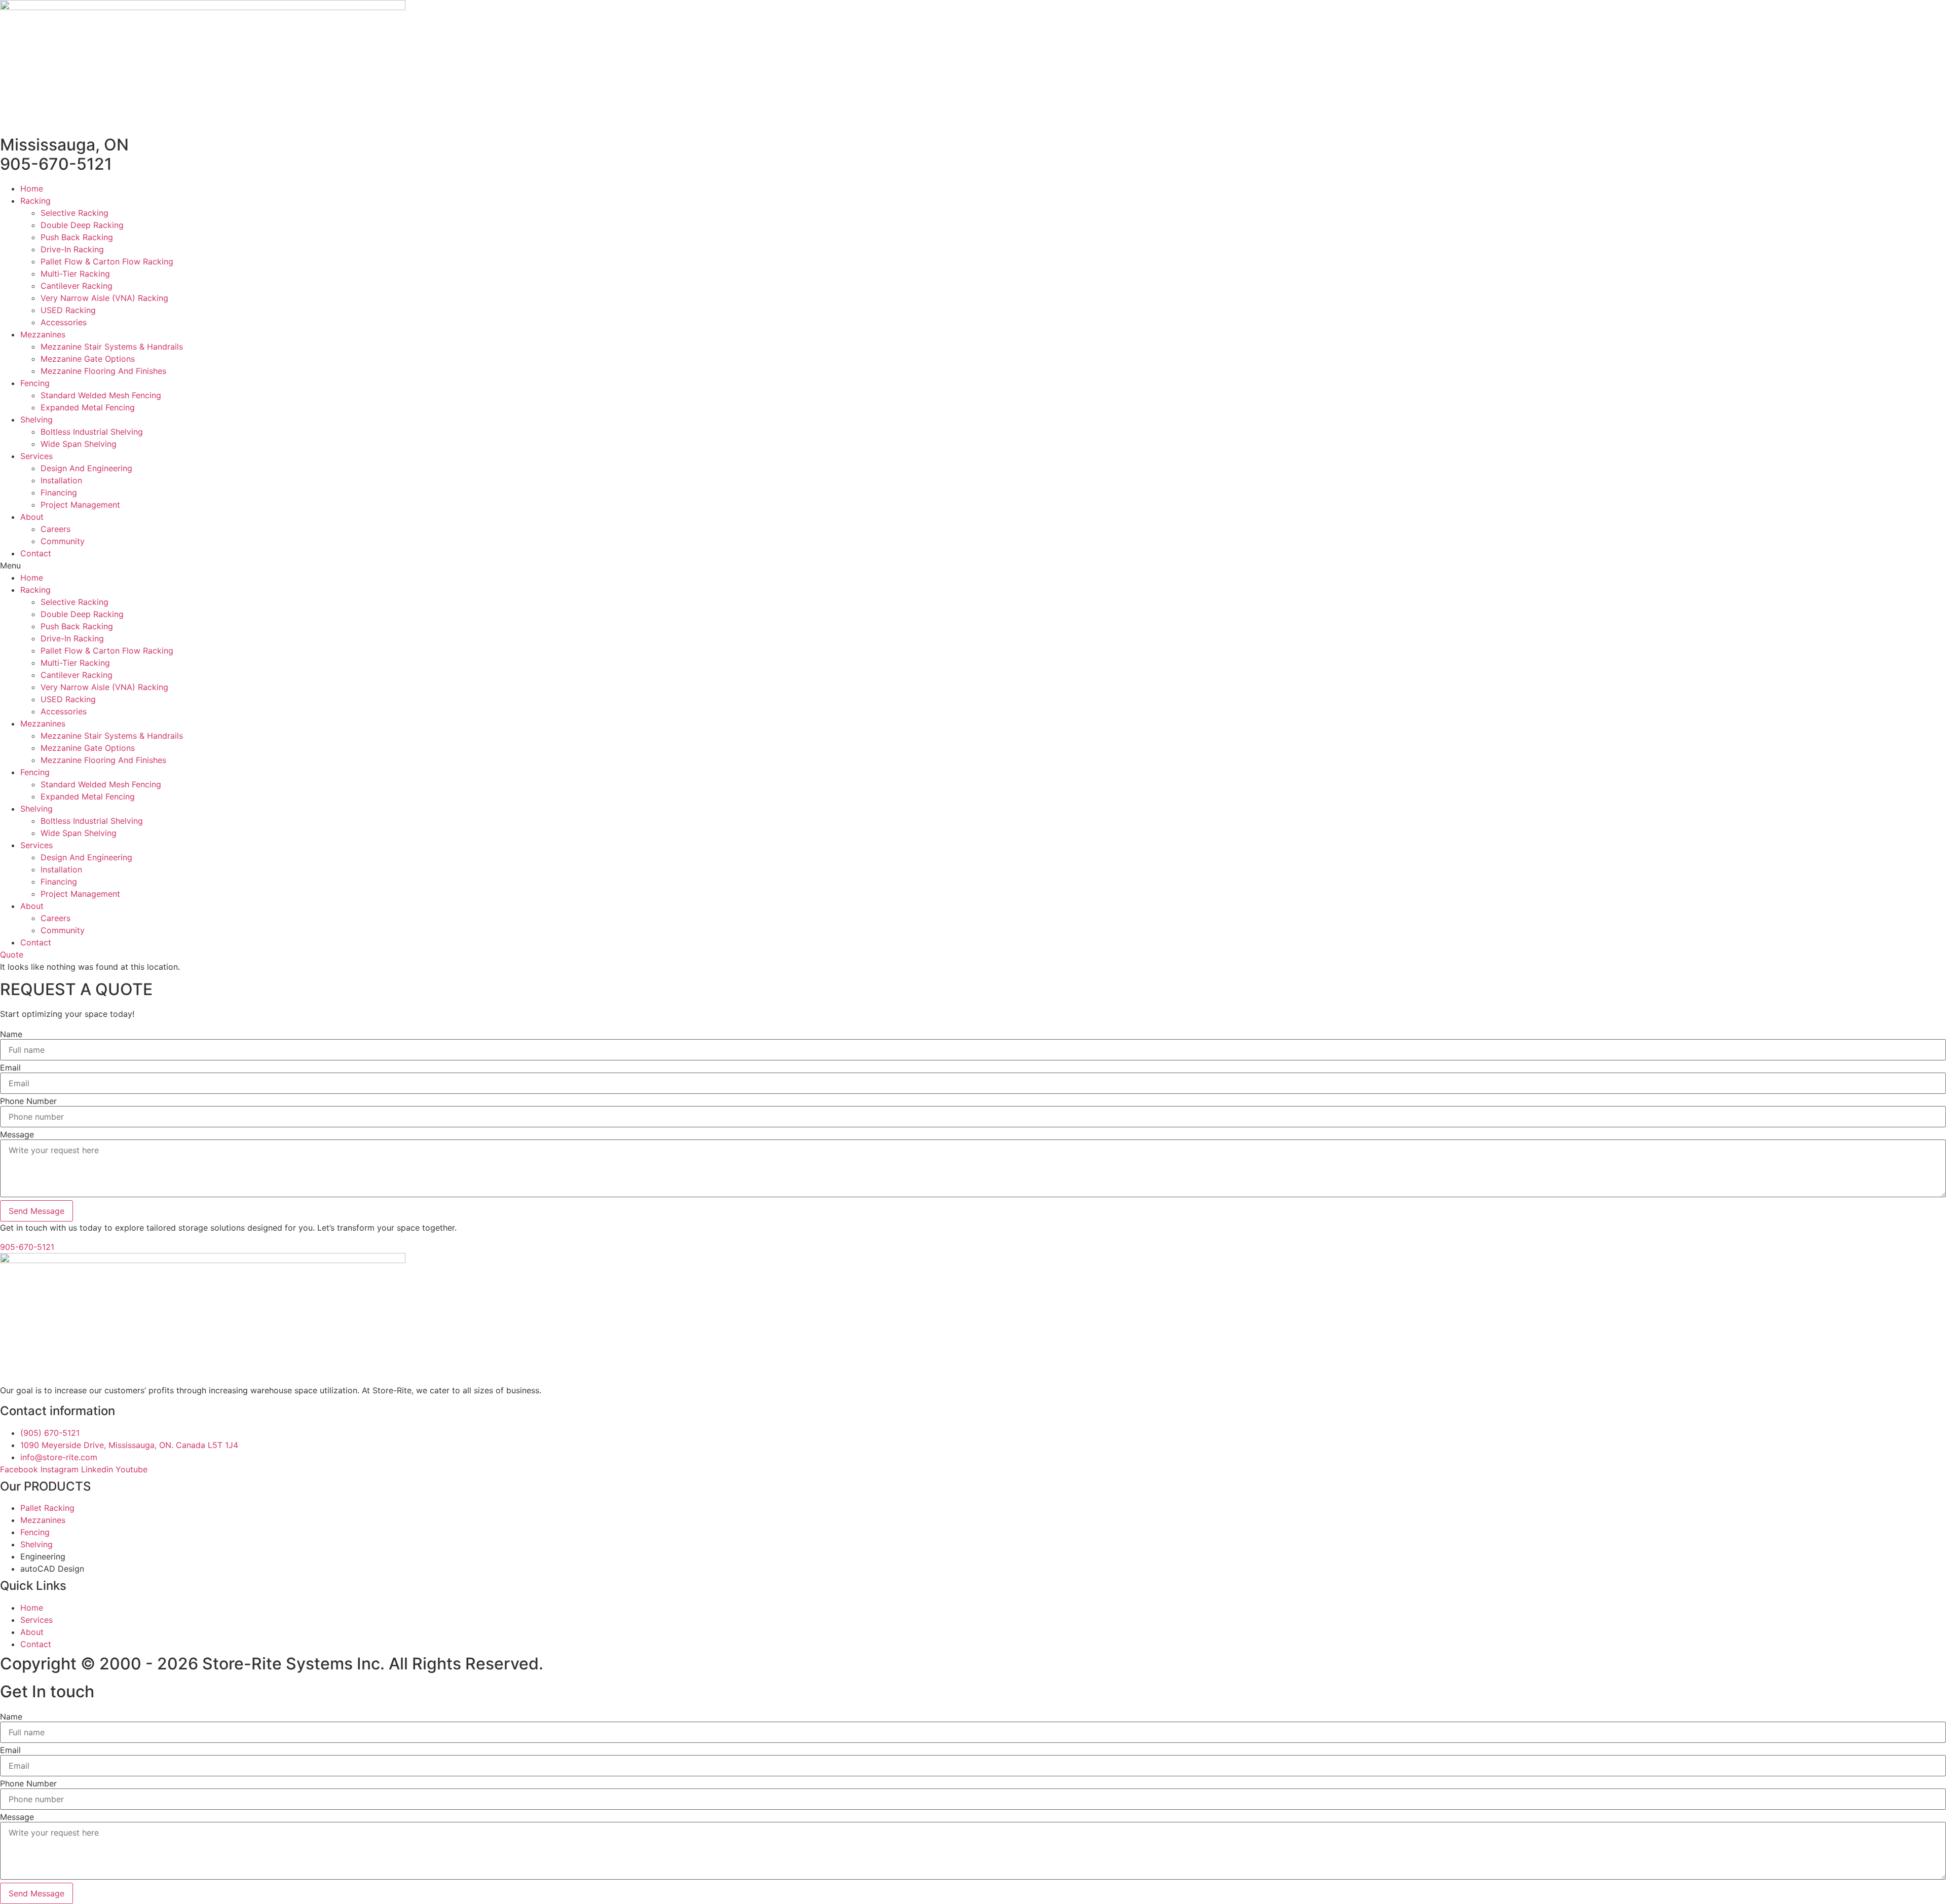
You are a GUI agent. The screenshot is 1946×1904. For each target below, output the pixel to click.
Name (11, 1034)
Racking (35, 201)
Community (63, 541)
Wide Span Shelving (79, 444)
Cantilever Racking (77, 286)
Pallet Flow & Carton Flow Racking (107, 261)
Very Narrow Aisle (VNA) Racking (104, 298)
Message (17, 1134)
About (32, 517)
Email (10, 1068)
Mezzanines (43, 334)
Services (36, 456)
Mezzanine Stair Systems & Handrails (112, 347)
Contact (36, 553)
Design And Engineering (86, 468)
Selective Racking (74, 213)
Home (32, 188)
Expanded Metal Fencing (88, 407)
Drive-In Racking (72, 249)
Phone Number (28, 1101)
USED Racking (68, 310)
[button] (973, 565)
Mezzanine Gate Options (88, 359)
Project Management (80, 505)
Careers (55, 529)
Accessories (64, 322)
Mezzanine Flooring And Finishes (103, 371)
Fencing (35, 383)
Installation (61, 480)
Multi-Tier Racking (75, 274)
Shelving (36, 420)
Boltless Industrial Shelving (92, 432)
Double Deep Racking (82, 225)
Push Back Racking (77, 237)
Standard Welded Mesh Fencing (101, 395)
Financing (59, 492)
